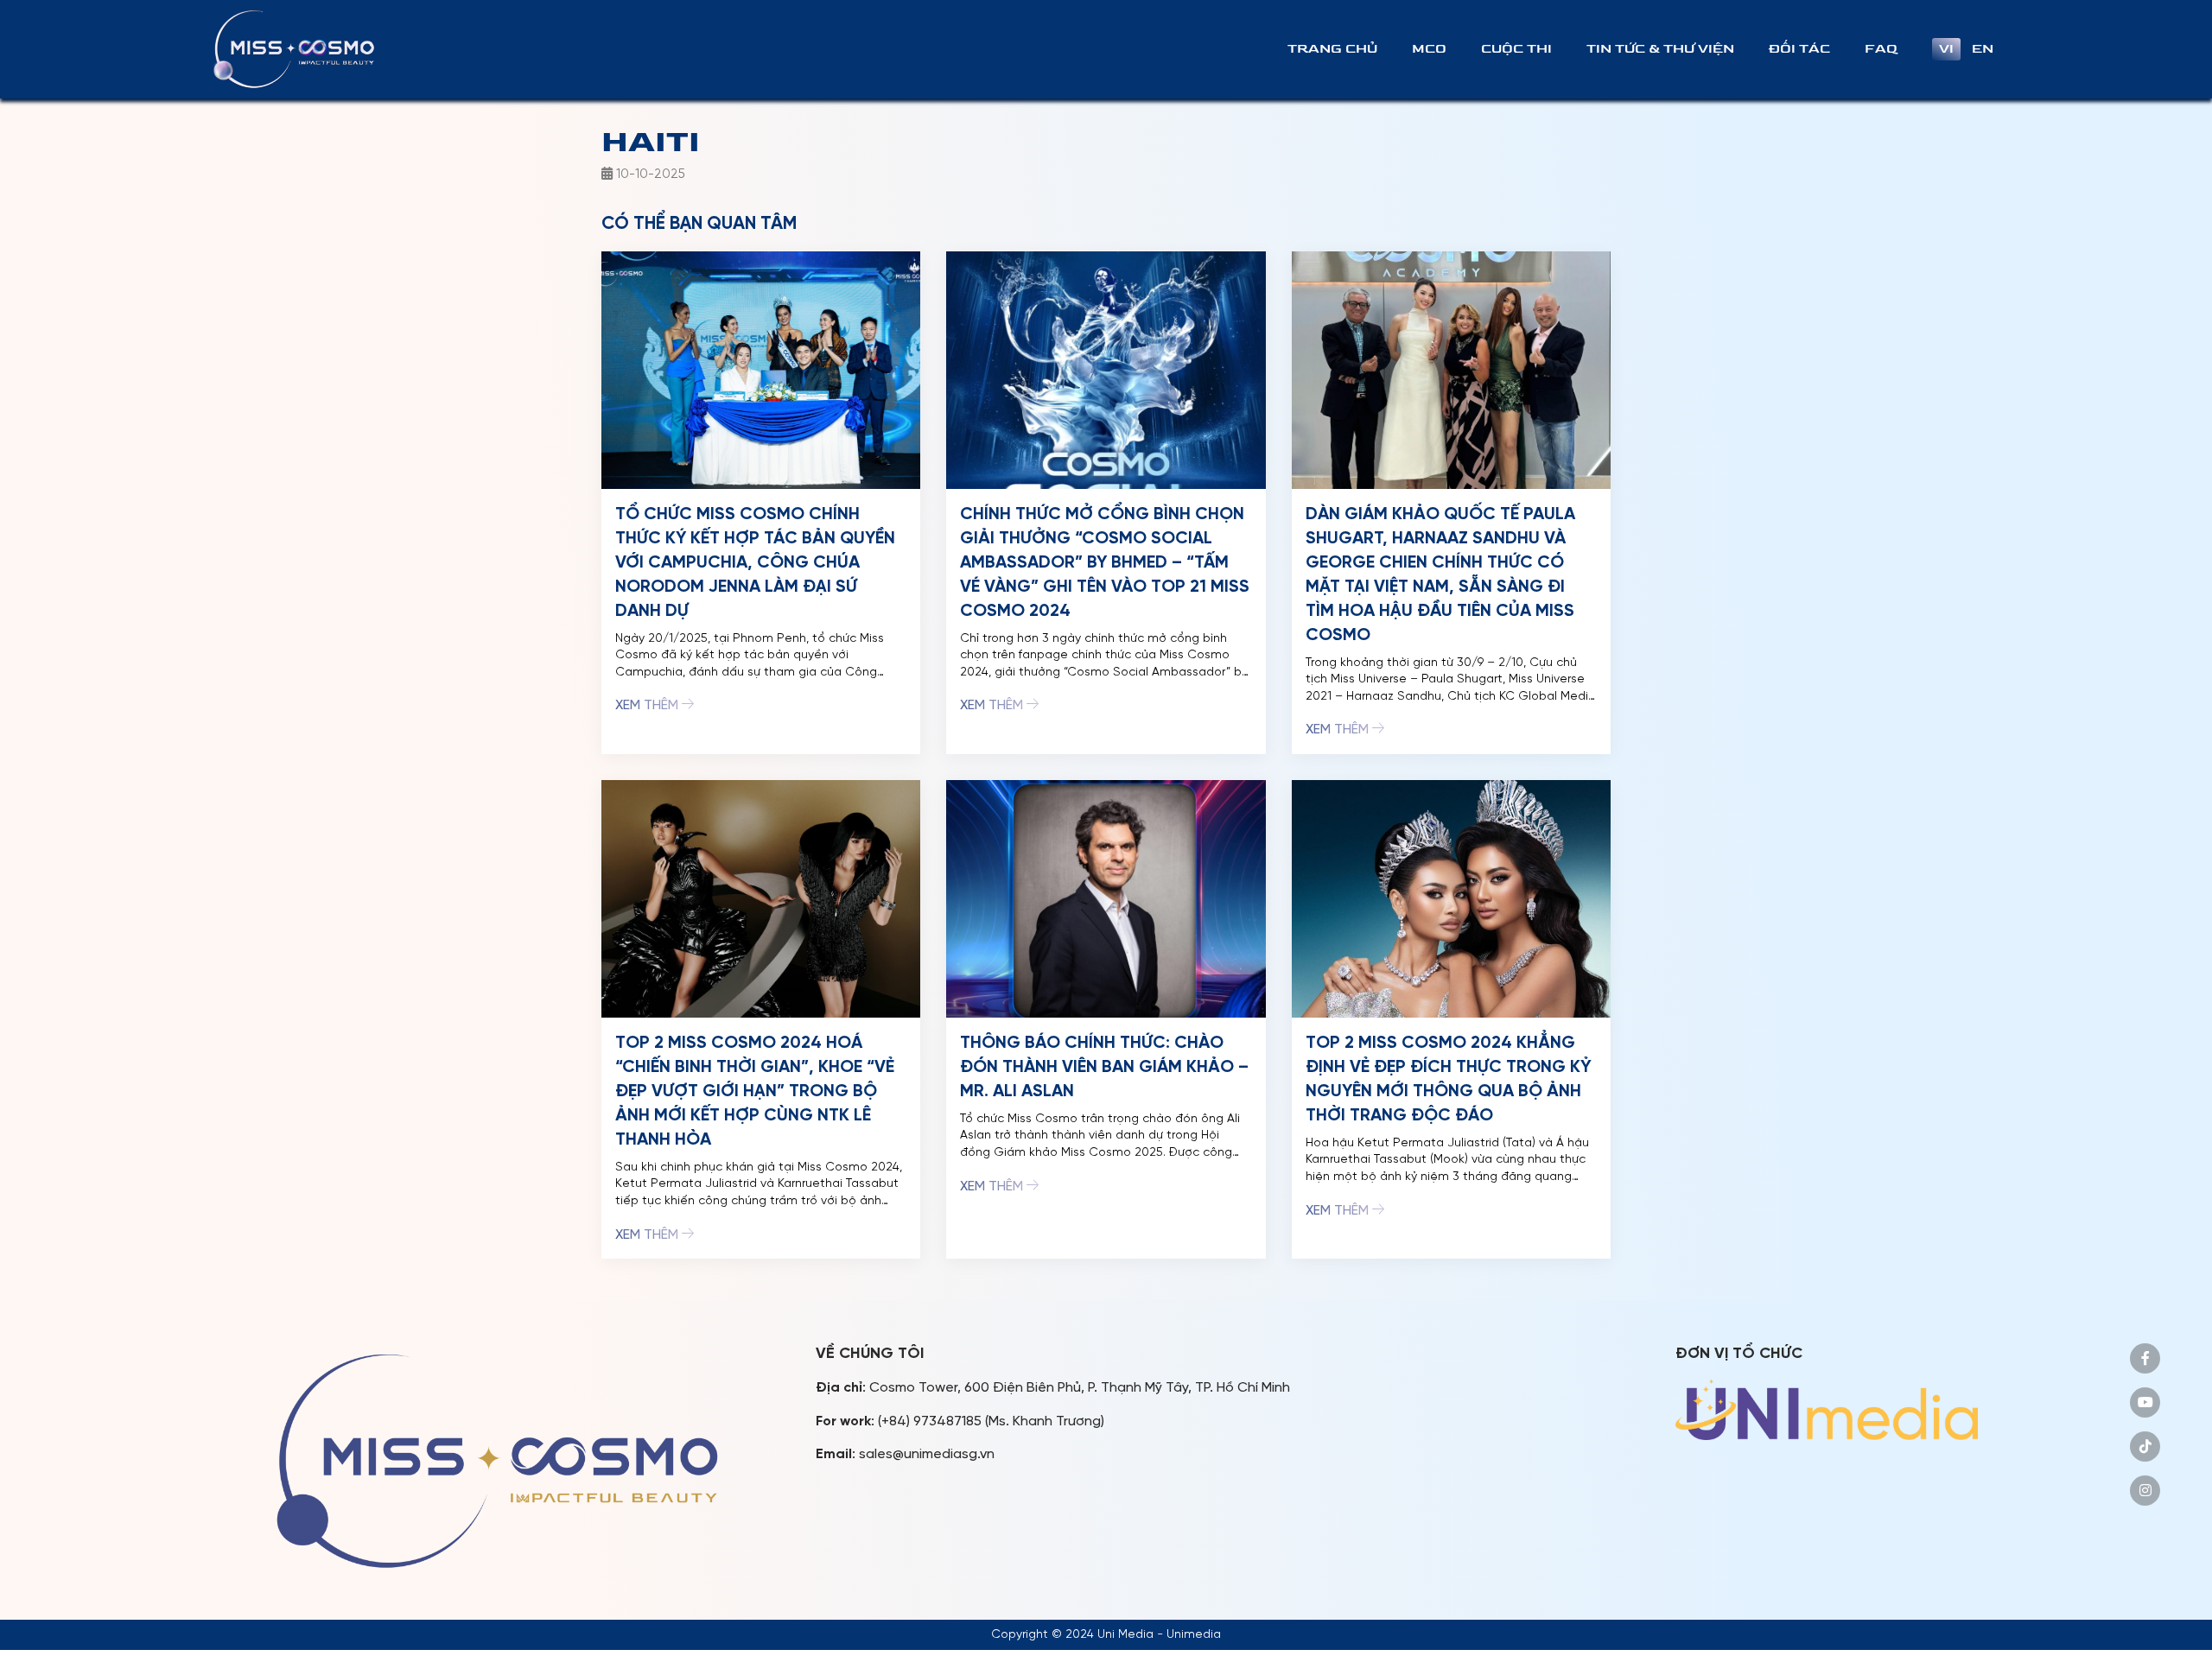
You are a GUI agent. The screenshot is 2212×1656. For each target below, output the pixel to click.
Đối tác (1799, 49)
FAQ (1881, 49)
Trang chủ (1332, 49)
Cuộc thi (1516, 49)
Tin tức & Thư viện (1660, 49)
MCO (1429, 49)
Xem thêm (648, 705)
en (1983, 49)
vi (1946, 49)
